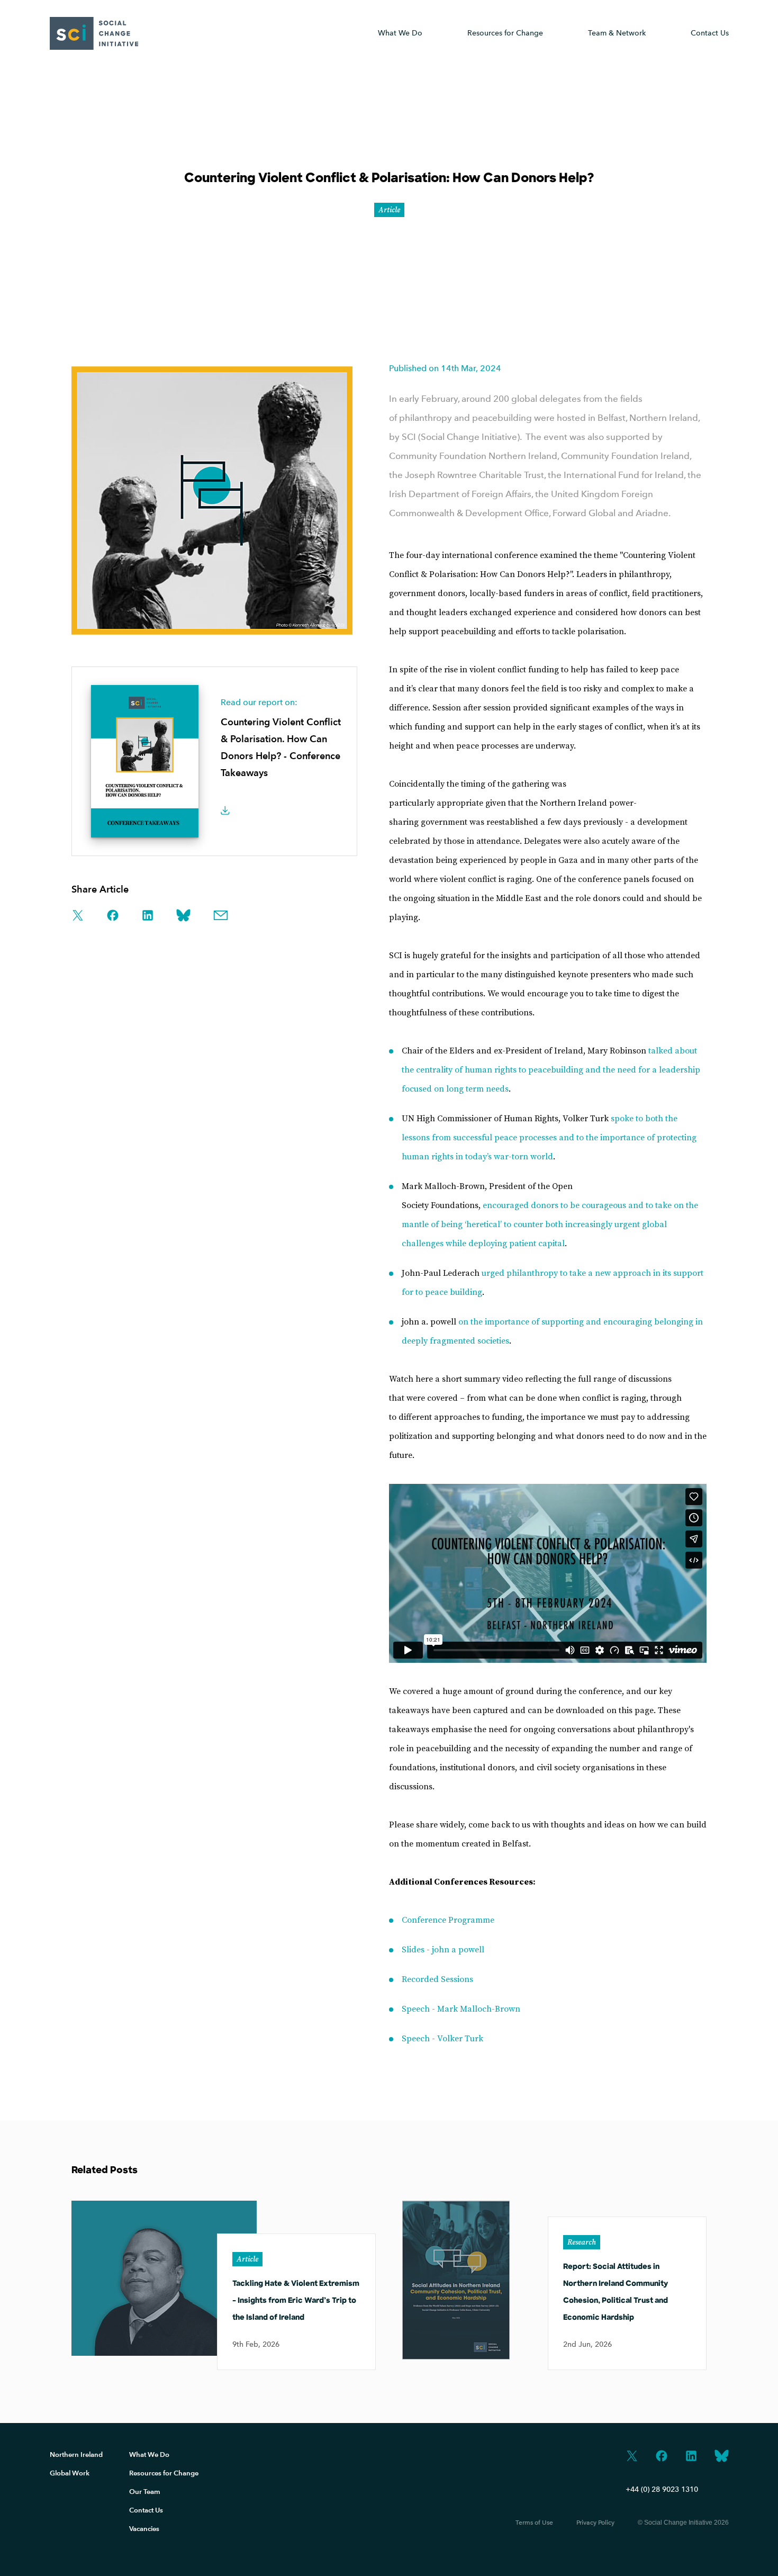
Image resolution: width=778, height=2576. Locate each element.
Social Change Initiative (94, 33)
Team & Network (617, 33)
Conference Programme (448, 1920)
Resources (505, 33)
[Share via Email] (221, 916)
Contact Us (710, 33)
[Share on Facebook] (113, 916)
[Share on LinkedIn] (148, 916)
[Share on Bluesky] (183, 916)
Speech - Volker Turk (442, 2039)
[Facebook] (662, 2457)
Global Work (70, 2473)
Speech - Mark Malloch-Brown (461, 2009)
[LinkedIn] (691, 2457)
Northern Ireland (76, 2455)
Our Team (145, 2492)
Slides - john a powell (443, 1950)
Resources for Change (164, 2473)
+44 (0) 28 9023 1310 (662, 2489)
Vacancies (144, 2529)
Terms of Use (534, 2523)
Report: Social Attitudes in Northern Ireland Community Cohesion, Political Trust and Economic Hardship (616, 2293)
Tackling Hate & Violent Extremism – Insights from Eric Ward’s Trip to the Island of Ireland (296, 2301)
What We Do (400, 33)
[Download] (228, 812)
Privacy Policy (595, 2523)
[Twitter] (632, 2457)
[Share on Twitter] (78, 916)
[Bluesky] (722, 2457)
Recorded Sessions (437, 1979)
